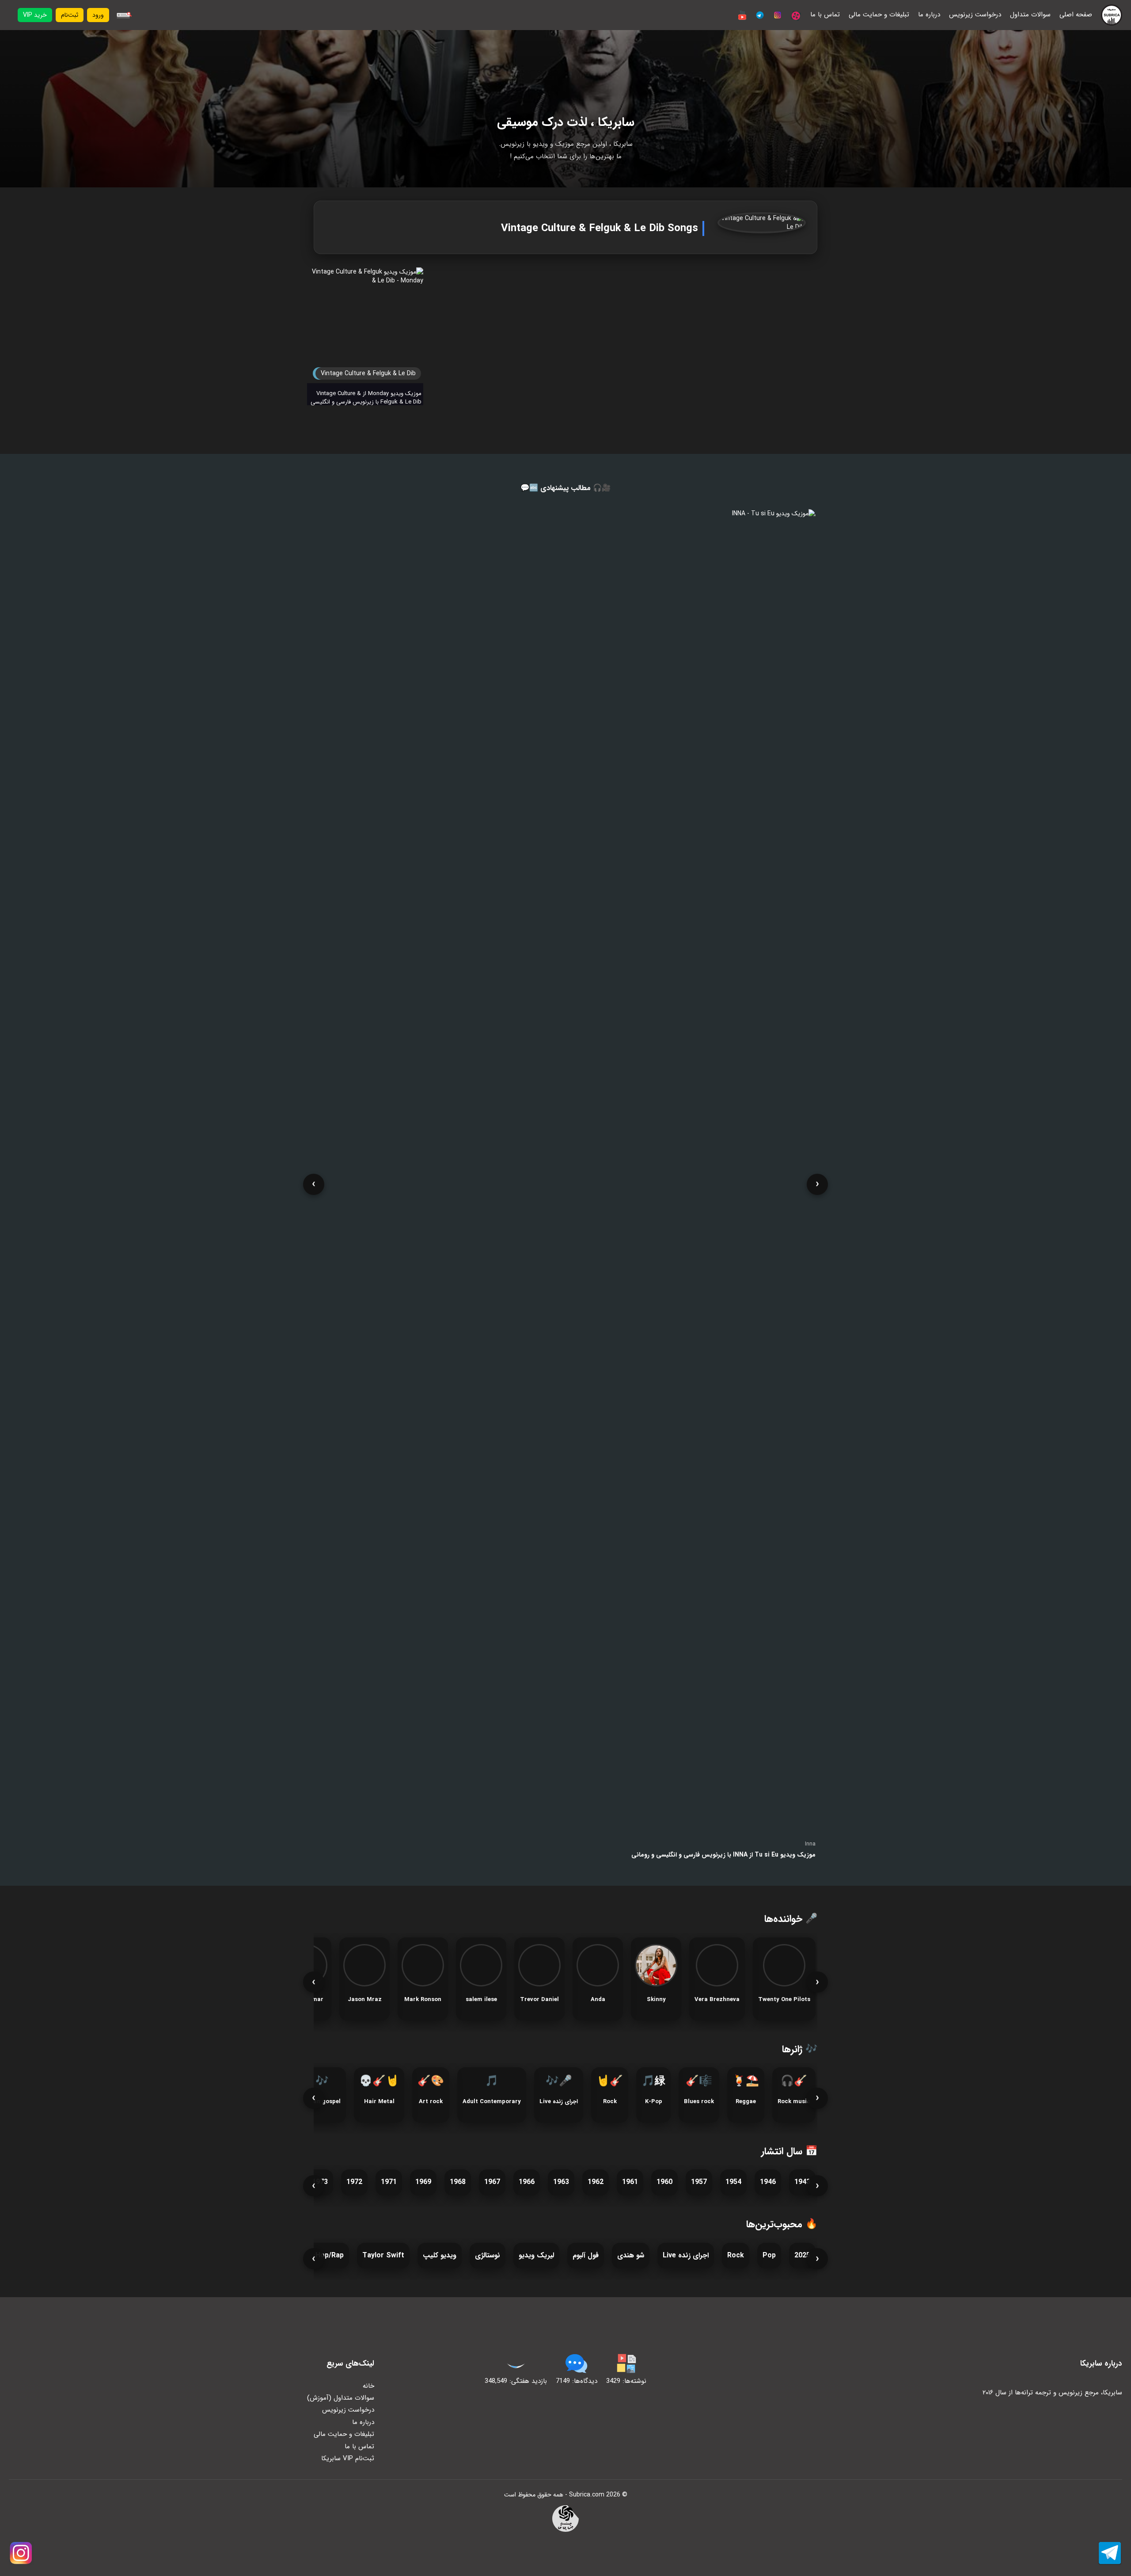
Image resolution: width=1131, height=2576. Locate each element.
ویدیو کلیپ (440, 2255)
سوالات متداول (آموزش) (341, 2398)
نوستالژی (488, 2255)
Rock (736, 2255)
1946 (768, 2182)
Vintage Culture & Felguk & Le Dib (368, 373)
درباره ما (929, 15)
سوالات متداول (1030, 15)
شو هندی (631, 2255)
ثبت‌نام (70, 15)
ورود (98, 15)
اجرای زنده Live (686, 2255)
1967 (492, 2182)
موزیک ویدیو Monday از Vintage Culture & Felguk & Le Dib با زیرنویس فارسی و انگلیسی (366, 398)
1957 (699, 2182)
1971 (389, 2182)
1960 (664, 2182)
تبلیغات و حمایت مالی (879, 15)
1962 (596, 2182)
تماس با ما (825, 15)
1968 (458, 2182)
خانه (368, 2386)
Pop (769, 2255)
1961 (630, 2182)
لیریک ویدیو (536, 2255)
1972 (354, 2182)
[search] (123, 15)
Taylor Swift (383, 2255)
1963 (561, 2182)
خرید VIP (35, 15)
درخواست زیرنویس (975, 15)
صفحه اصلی (1076, 15)
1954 (733, 2182)
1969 (423, 2182)
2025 (802, 2255)
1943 (802, 2182)
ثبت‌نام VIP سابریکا (348, 2458)
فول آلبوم (586, 2255)
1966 (527, 2182)
